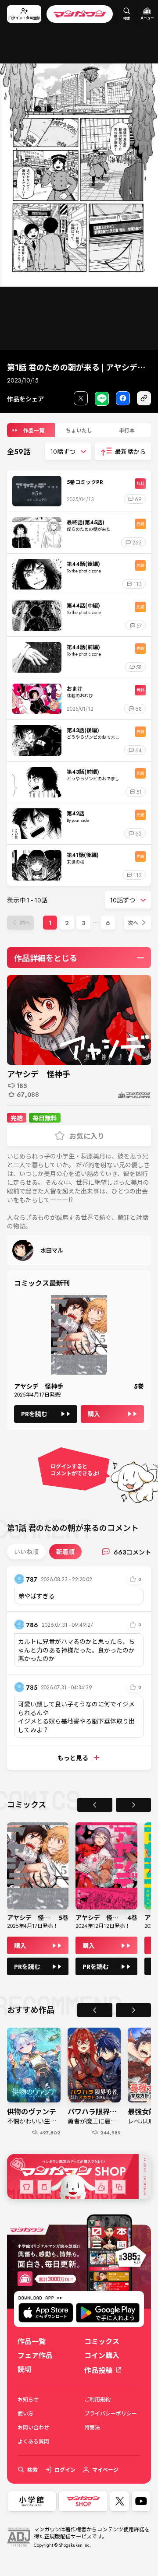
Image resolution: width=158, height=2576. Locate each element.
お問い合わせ (33, 2427)
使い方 (25, 2413)
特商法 (92, 2427)
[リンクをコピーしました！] (144, 398)
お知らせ (28, 2399)
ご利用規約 (97, 2399)
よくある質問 (33, 2441)
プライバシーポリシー (111, 2413)
